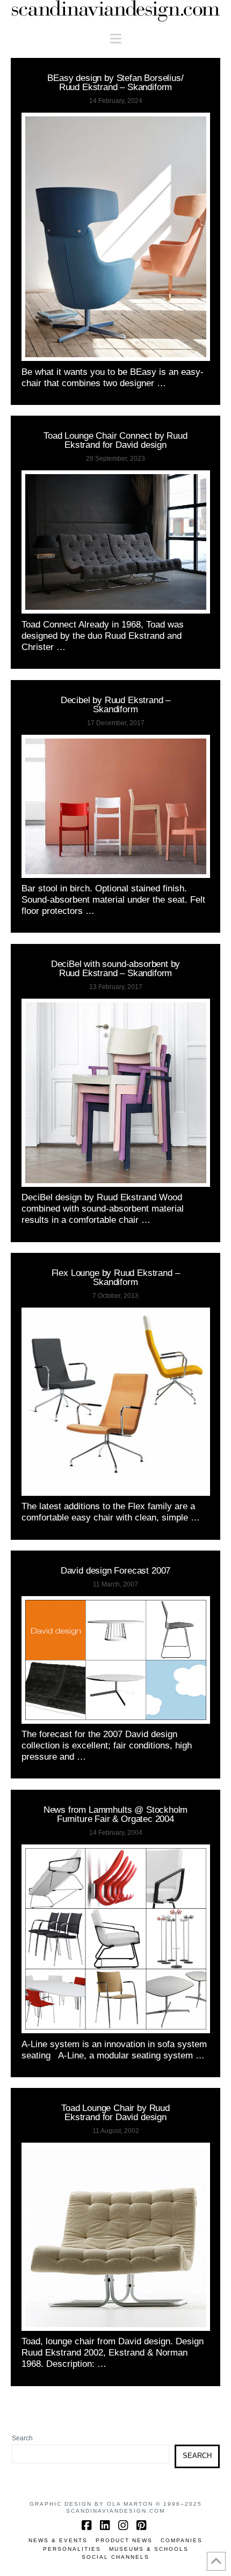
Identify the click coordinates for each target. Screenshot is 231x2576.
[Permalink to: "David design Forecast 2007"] (116, 1660)
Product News (124, 2540)
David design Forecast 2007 (115, 1570)
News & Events (58, 2540)
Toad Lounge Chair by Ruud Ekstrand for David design (115, 2112)
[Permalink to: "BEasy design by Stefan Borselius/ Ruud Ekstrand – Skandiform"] (116, 237)
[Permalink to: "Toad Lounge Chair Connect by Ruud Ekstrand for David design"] (116, 542)
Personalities (72, 2549)
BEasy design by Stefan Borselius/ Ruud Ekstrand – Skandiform (115, 82)
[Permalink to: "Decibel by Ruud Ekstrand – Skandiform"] (116, 806)
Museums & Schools (149, 2549)
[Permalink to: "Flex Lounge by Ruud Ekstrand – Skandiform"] (116, 1402)
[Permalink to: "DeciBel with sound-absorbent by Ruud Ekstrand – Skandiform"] (116, 1093)
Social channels (115, 2557)
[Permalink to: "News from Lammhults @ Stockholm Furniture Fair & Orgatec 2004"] (116, 1939)
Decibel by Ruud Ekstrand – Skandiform (115, 704)
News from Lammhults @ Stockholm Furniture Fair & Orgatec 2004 (116, 1814)
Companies (182, 2540)
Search (22, 2438)
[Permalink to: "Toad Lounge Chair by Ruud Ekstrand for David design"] (116, 2237)
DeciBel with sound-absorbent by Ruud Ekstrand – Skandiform (116, 968)
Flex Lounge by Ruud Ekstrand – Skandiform (116, 1277)
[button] (116, 39)
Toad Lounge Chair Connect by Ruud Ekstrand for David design (115, 440)
